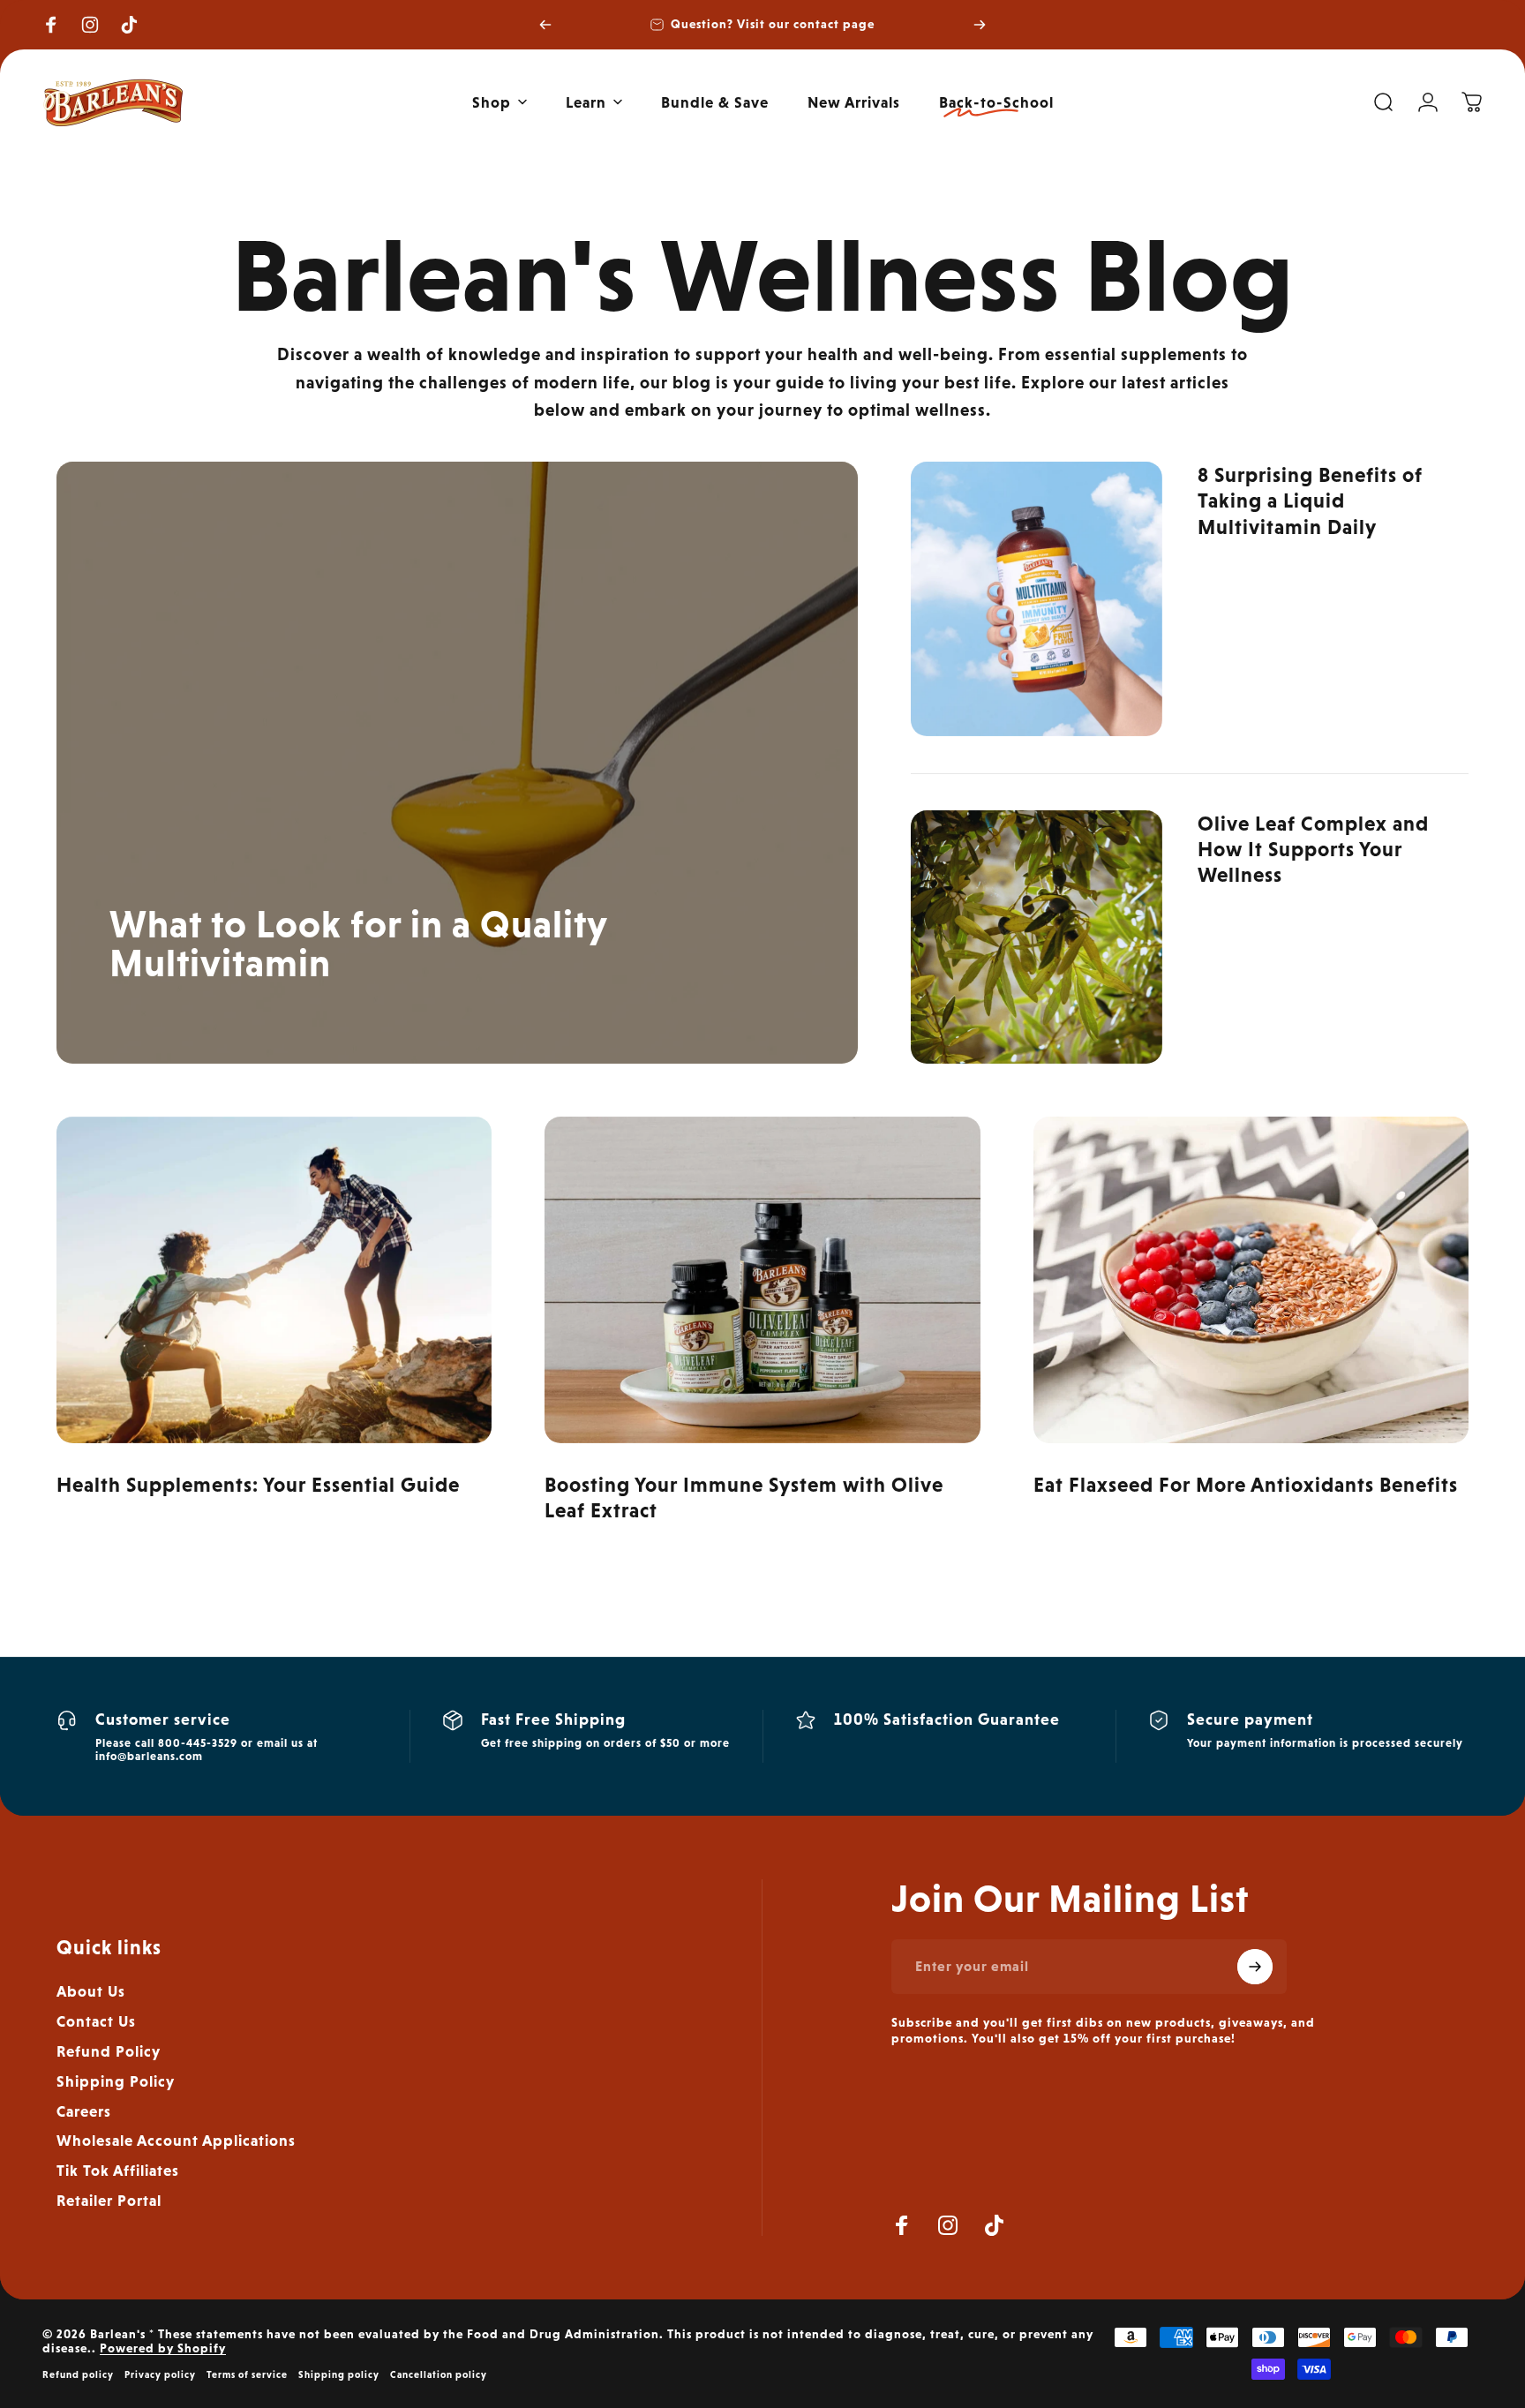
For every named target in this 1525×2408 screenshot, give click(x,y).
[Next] (980, 25)
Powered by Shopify (163, 2348)
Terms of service (247, 2375)
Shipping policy (339, 2375)
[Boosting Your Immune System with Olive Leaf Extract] (762, 1280)
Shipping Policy (116, 2081)
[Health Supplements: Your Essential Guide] (274, 1280)
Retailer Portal (109, 2201)
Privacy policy (160, 2375)
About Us (91, 1991)
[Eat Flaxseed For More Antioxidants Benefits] (1251, 1280)
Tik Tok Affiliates (118, 2171)
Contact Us (96, 2021)
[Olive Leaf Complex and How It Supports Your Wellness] (1036, 937)
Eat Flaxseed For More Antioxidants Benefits (1246, 1484)
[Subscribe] (1255, 1967)
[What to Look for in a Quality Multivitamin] (457, 762)
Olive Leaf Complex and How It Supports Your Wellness (1313, 849)
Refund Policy (109, 2051)
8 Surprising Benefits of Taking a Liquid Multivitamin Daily (1310, 500)
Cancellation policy (439, 2375)
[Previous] (545, 25)
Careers (84, 2111)
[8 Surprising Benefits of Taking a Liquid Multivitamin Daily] (1036, 599)
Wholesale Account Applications (176, 2141)
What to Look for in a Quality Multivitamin (359, 943)
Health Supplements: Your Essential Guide (258, 1484)
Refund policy (78, 2375)
